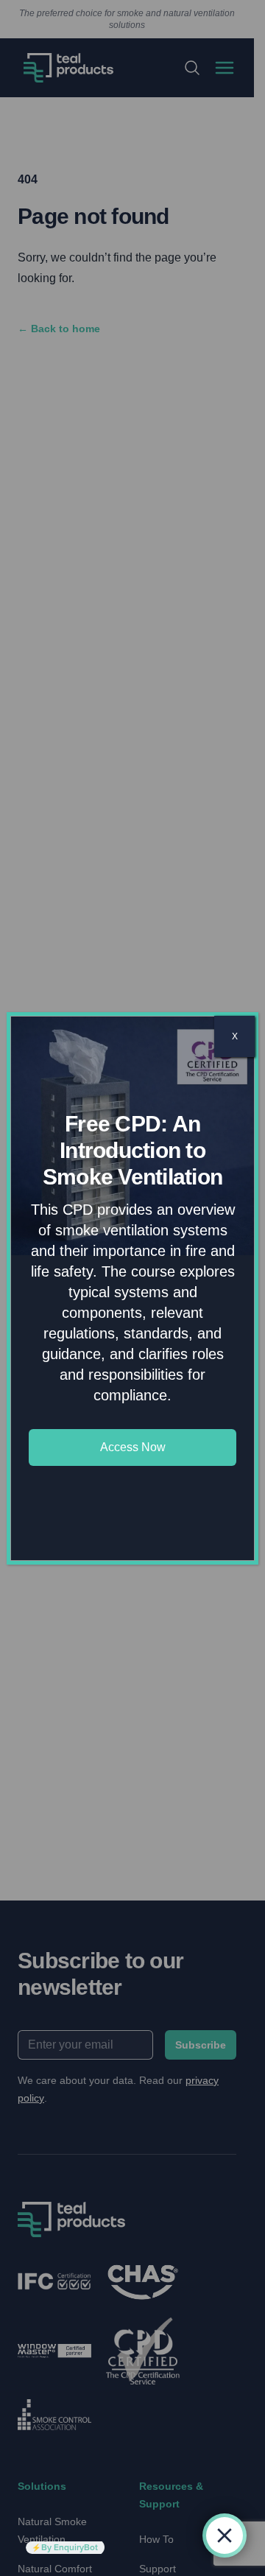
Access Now (133, 1447)
